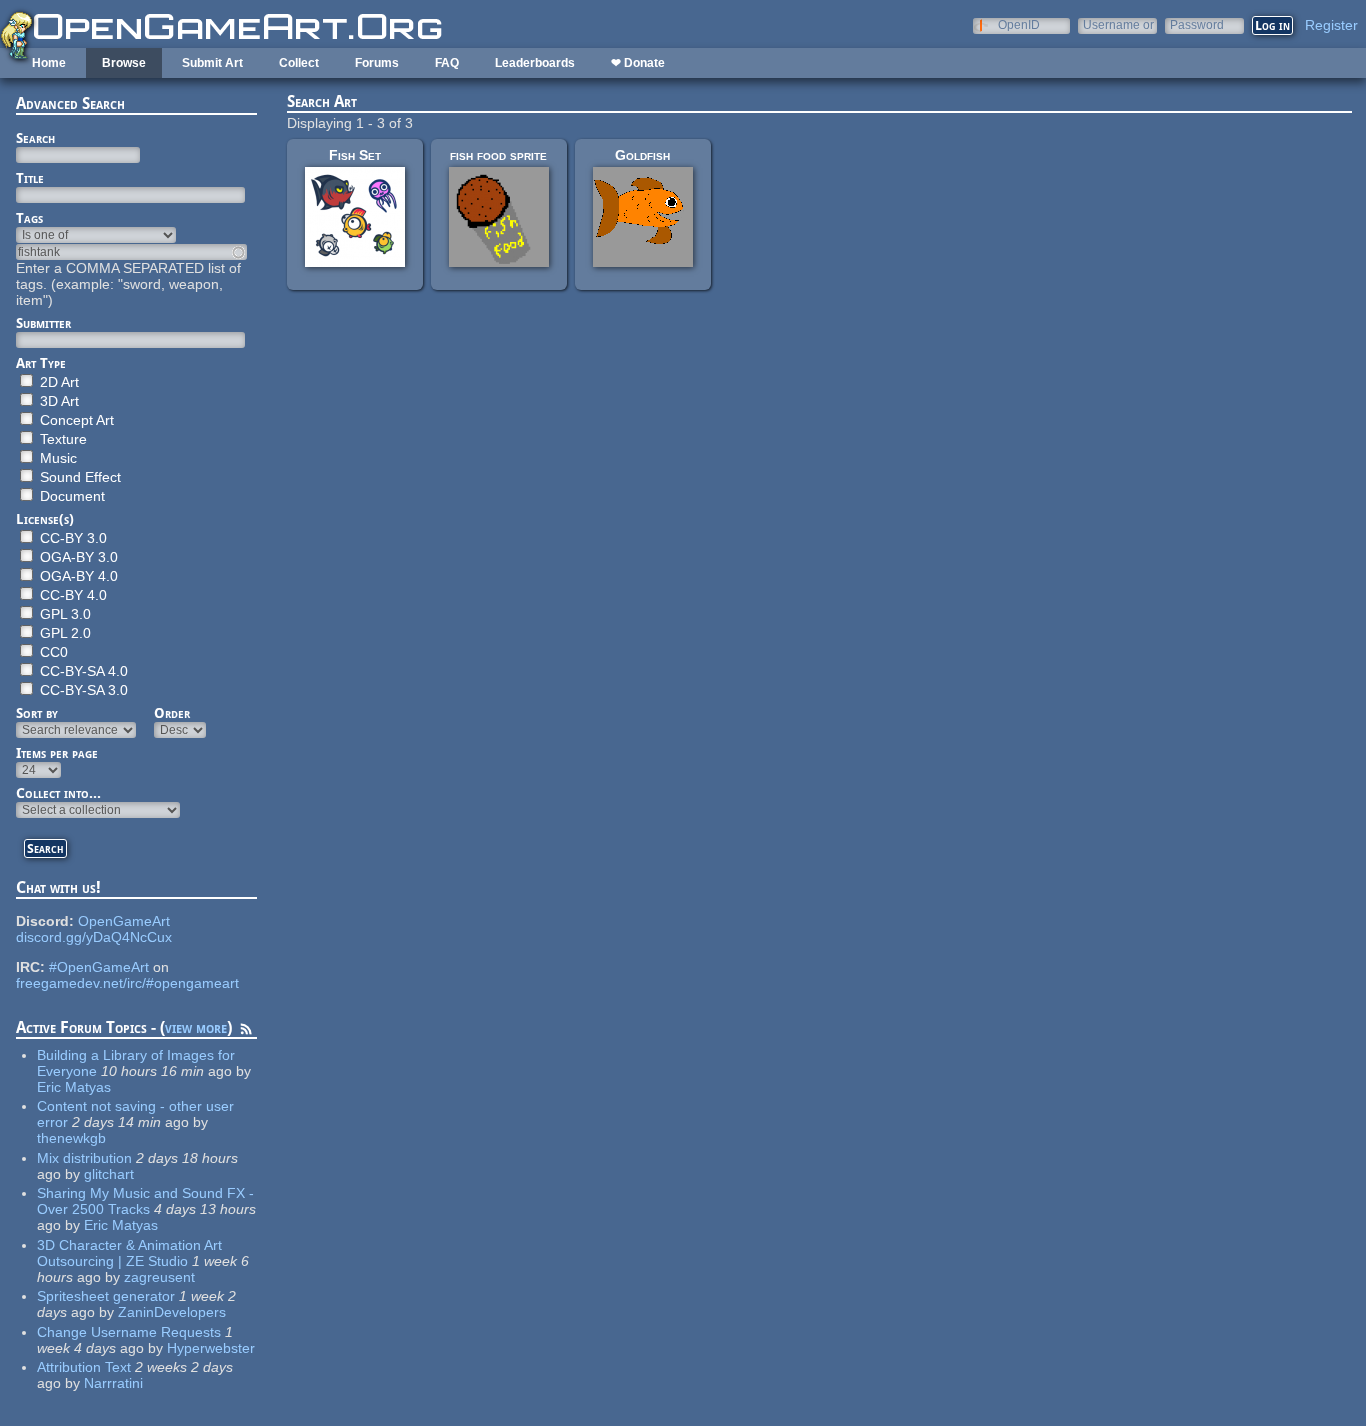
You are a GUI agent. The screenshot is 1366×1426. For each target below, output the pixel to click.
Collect (299, 63)
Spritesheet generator (106, 1296)
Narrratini (113, 1383)
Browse (124, 63)
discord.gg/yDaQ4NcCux (94, 937)
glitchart (109, 1174)
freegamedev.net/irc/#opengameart (127, 983)
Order (172, 713)
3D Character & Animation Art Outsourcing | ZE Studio (129, 1253)
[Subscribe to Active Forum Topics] (246, 1032)
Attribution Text (84, 1367)
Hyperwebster (211, 1348)
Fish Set (355, 155)
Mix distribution (84, 1158)
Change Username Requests (129, 1332)
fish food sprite (498, 155)
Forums (377, 63)
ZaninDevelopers (172, 1312)
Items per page (57, 753)
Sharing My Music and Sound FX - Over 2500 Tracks (145, 1201)
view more (196, 1027)
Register (1331, 25)
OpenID (1019, 24)
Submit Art (212, 63)
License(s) (45, 519)
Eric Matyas (74, 1087)
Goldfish (642, 155)
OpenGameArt (124, 921)
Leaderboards (535, 63)
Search (35, 138)
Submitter (43, 323)
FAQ (447, 63)
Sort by (37, 713)
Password (1197, 24)
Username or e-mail (1118, 24)
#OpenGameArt (99, 967)
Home (49, 63)
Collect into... (58, 793)
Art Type (41, 363)
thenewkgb (71, 1138)
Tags (29, 218)
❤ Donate (638, 63)
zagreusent (159, 1277)
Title (30, 178)
